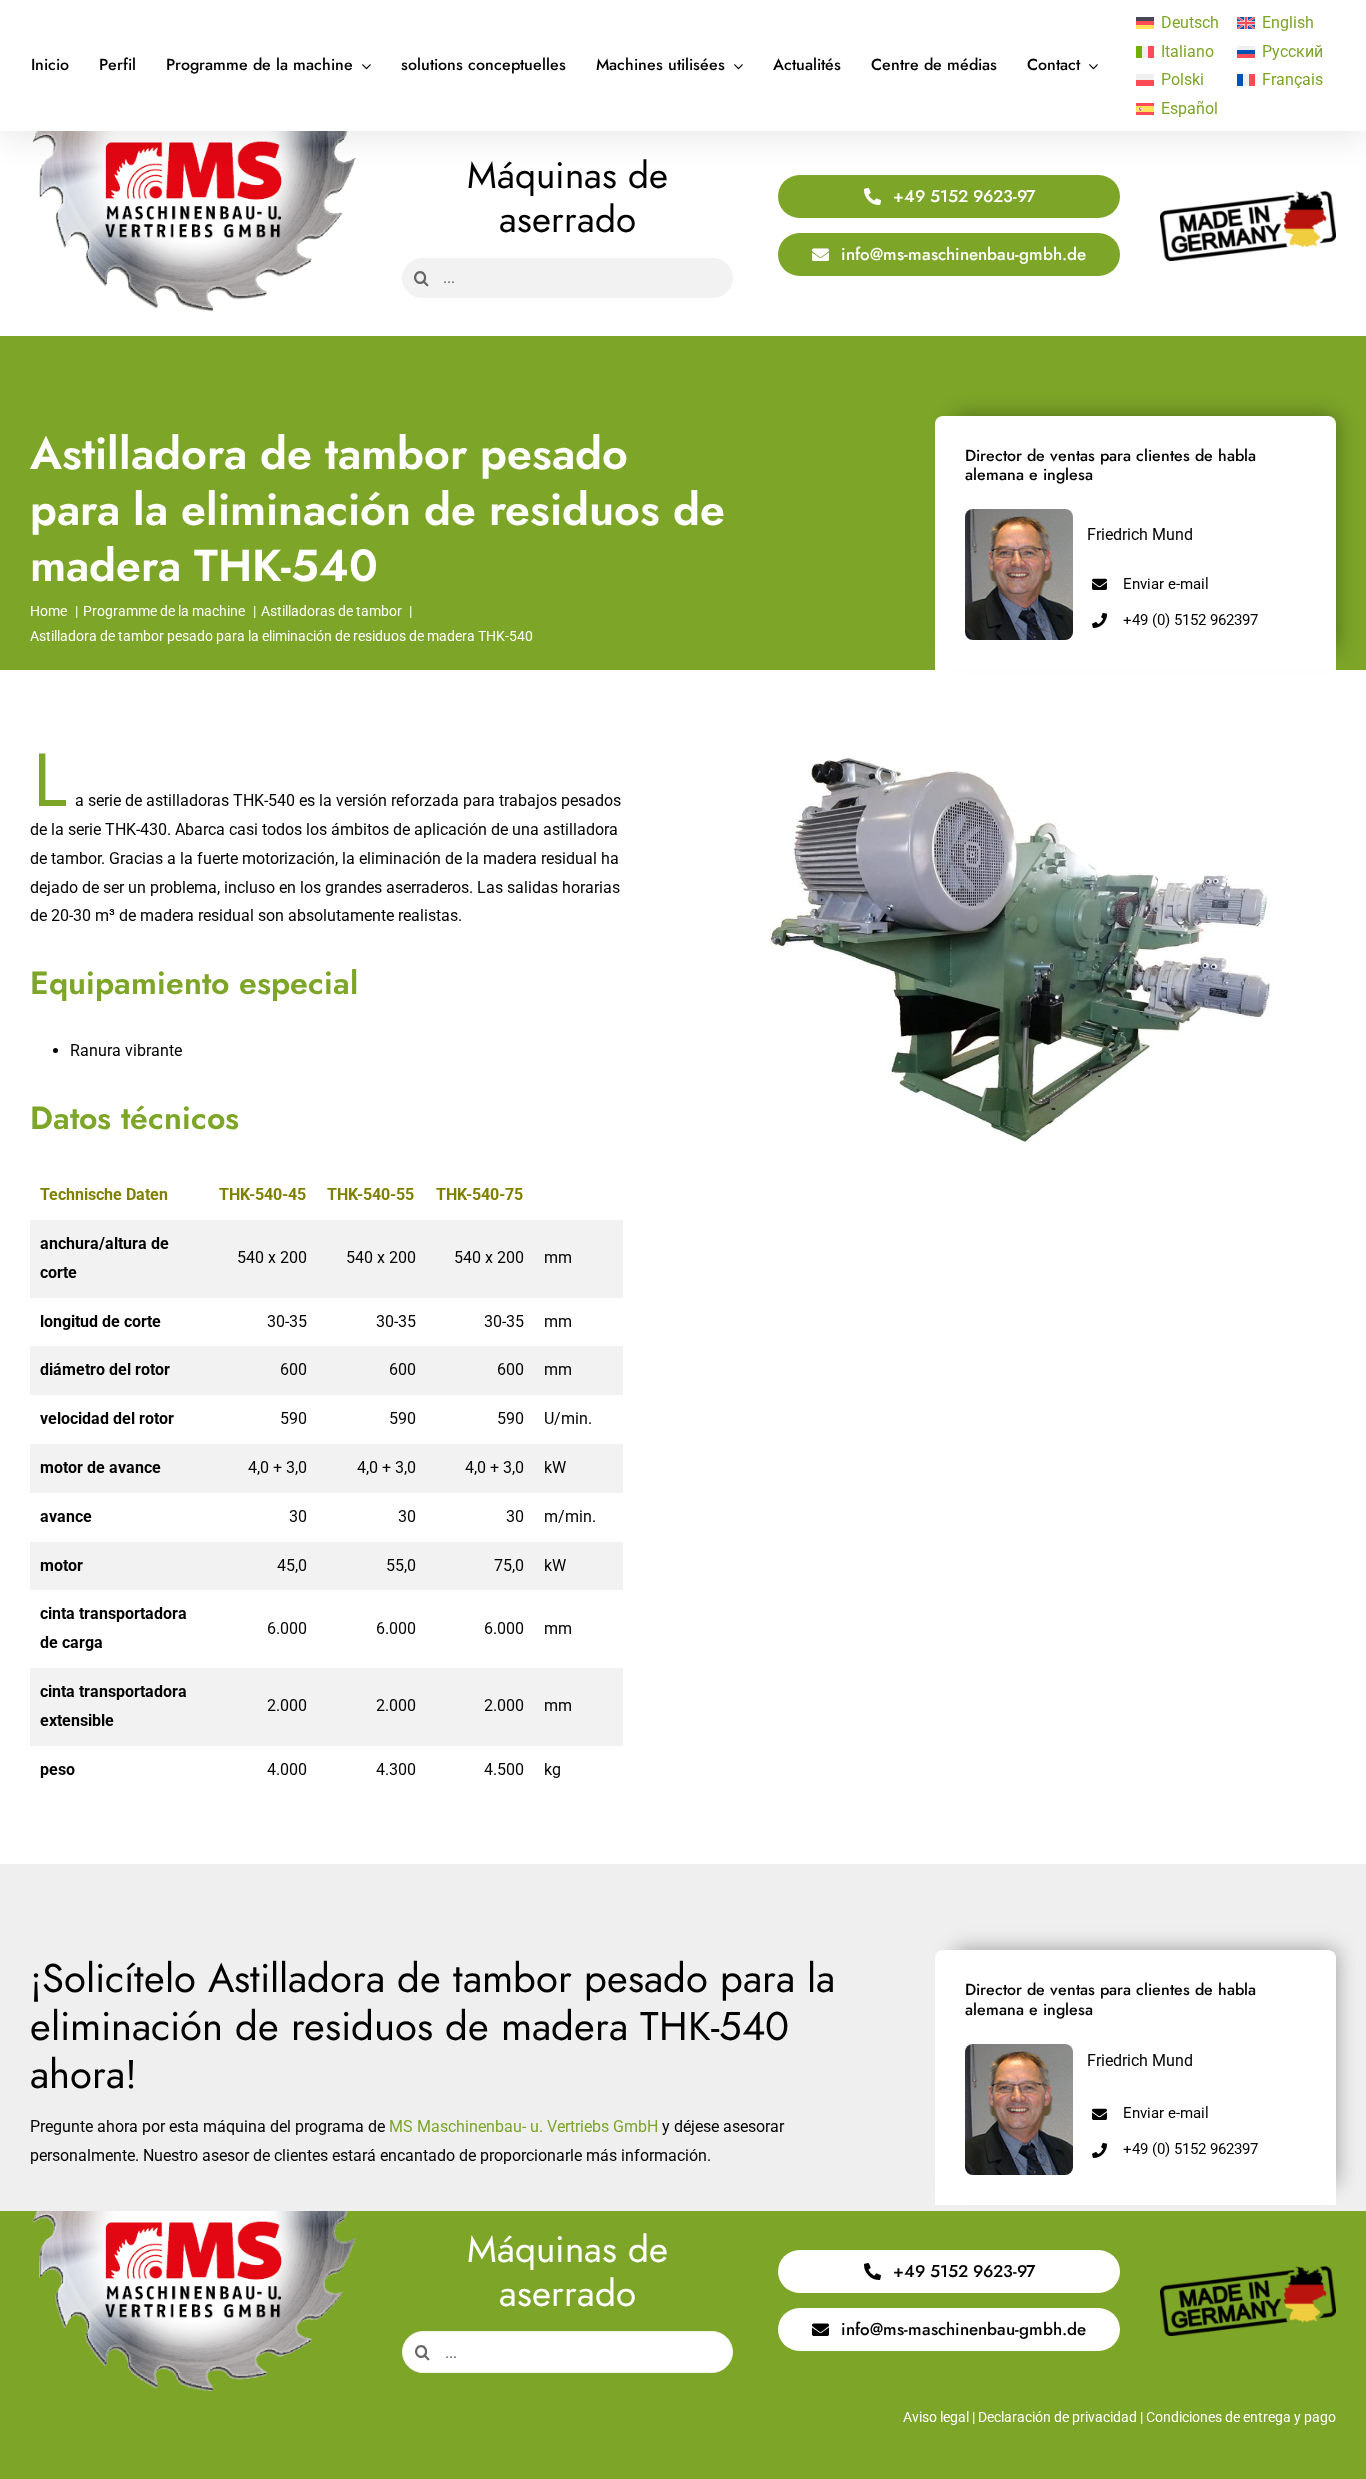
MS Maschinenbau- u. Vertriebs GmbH (523, 2126)
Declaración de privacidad (1057, 2417)
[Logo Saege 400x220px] (193, 138)
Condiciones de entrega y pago (1241, 2417)
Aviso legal (936, 2417)
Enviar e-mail (1166, 584)
